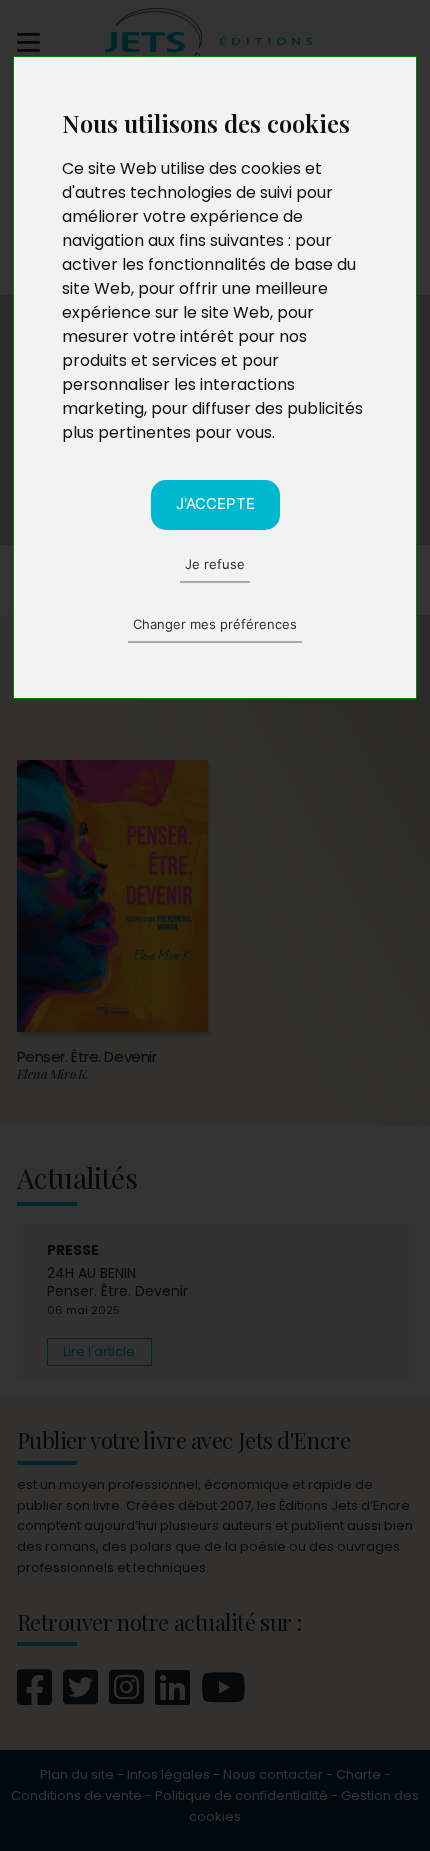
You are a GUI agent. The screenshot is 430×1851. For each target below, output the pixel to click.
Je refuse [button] (215, 564)
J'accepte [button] (215, 503)
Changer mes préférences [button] (215, 624)
